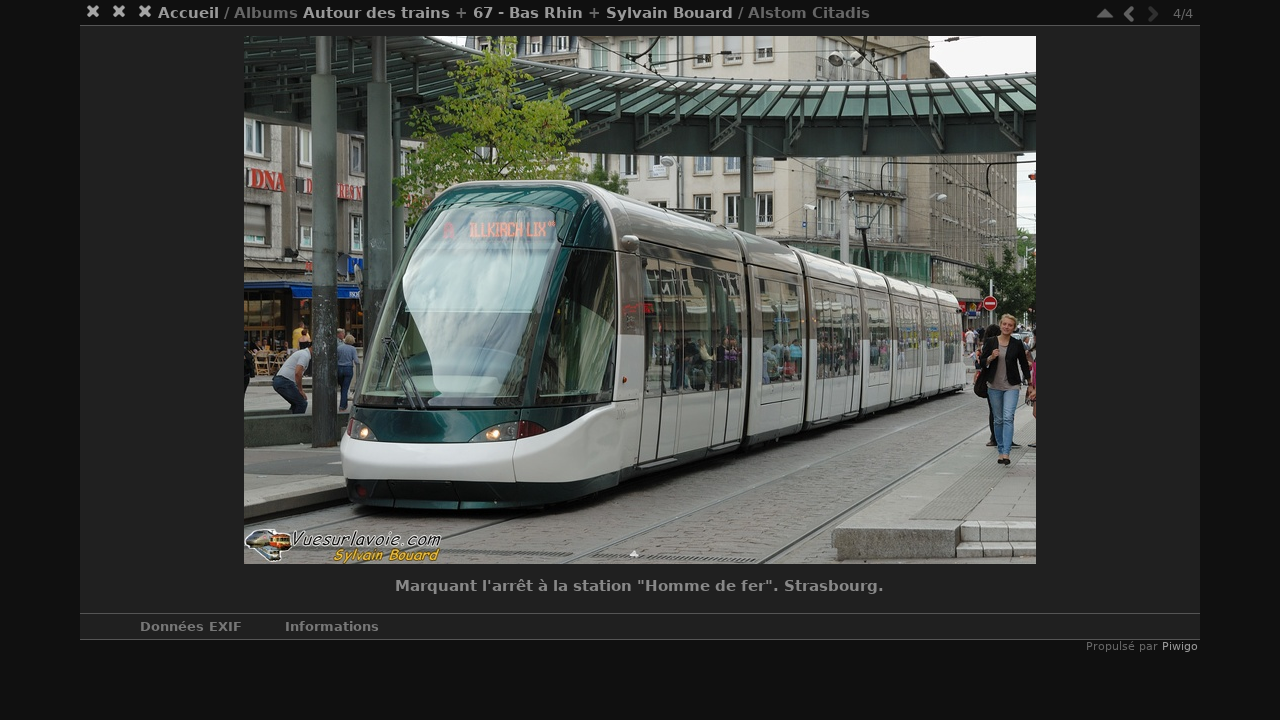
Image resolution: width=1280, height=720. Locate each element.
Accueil (188, 13)
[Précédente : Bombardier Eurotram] (1129, 13)
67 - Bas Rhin (528, 13)
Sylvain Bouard (669, 13)
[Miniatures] (1105, 13)
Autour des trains (376, 13)
